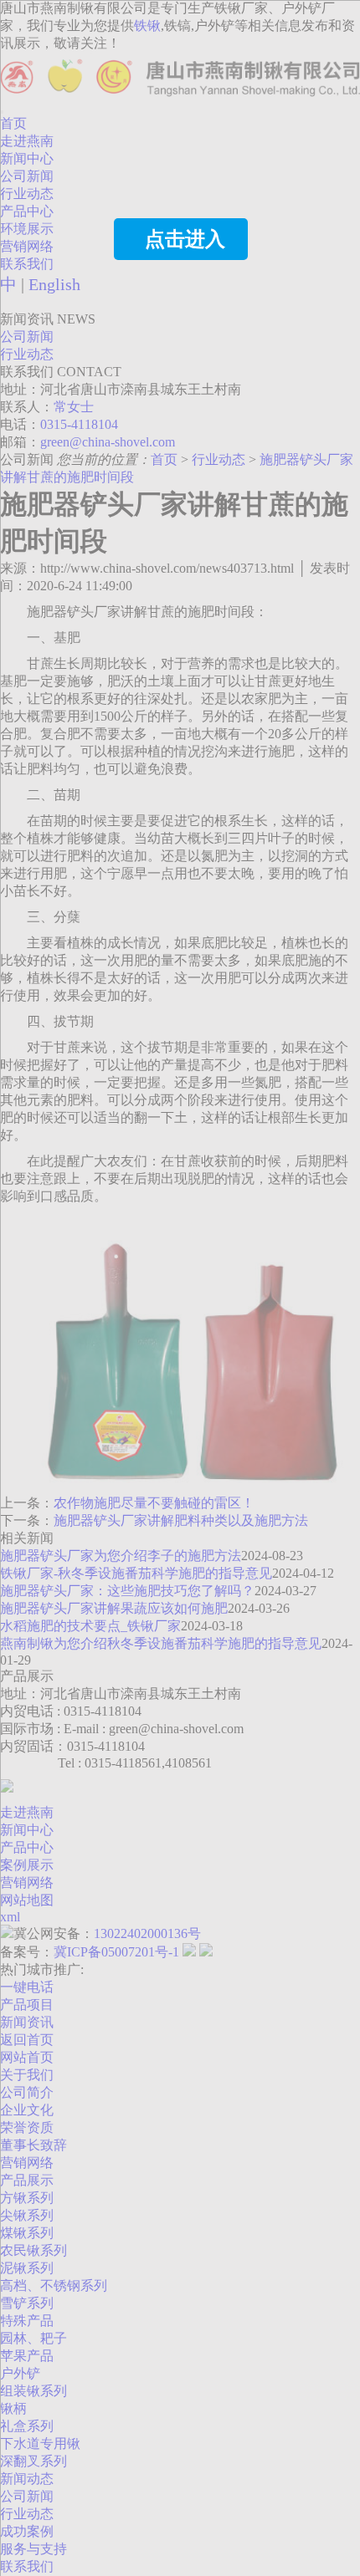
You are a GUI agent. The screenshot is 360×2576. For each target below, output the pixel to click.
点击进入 (185, 239)
